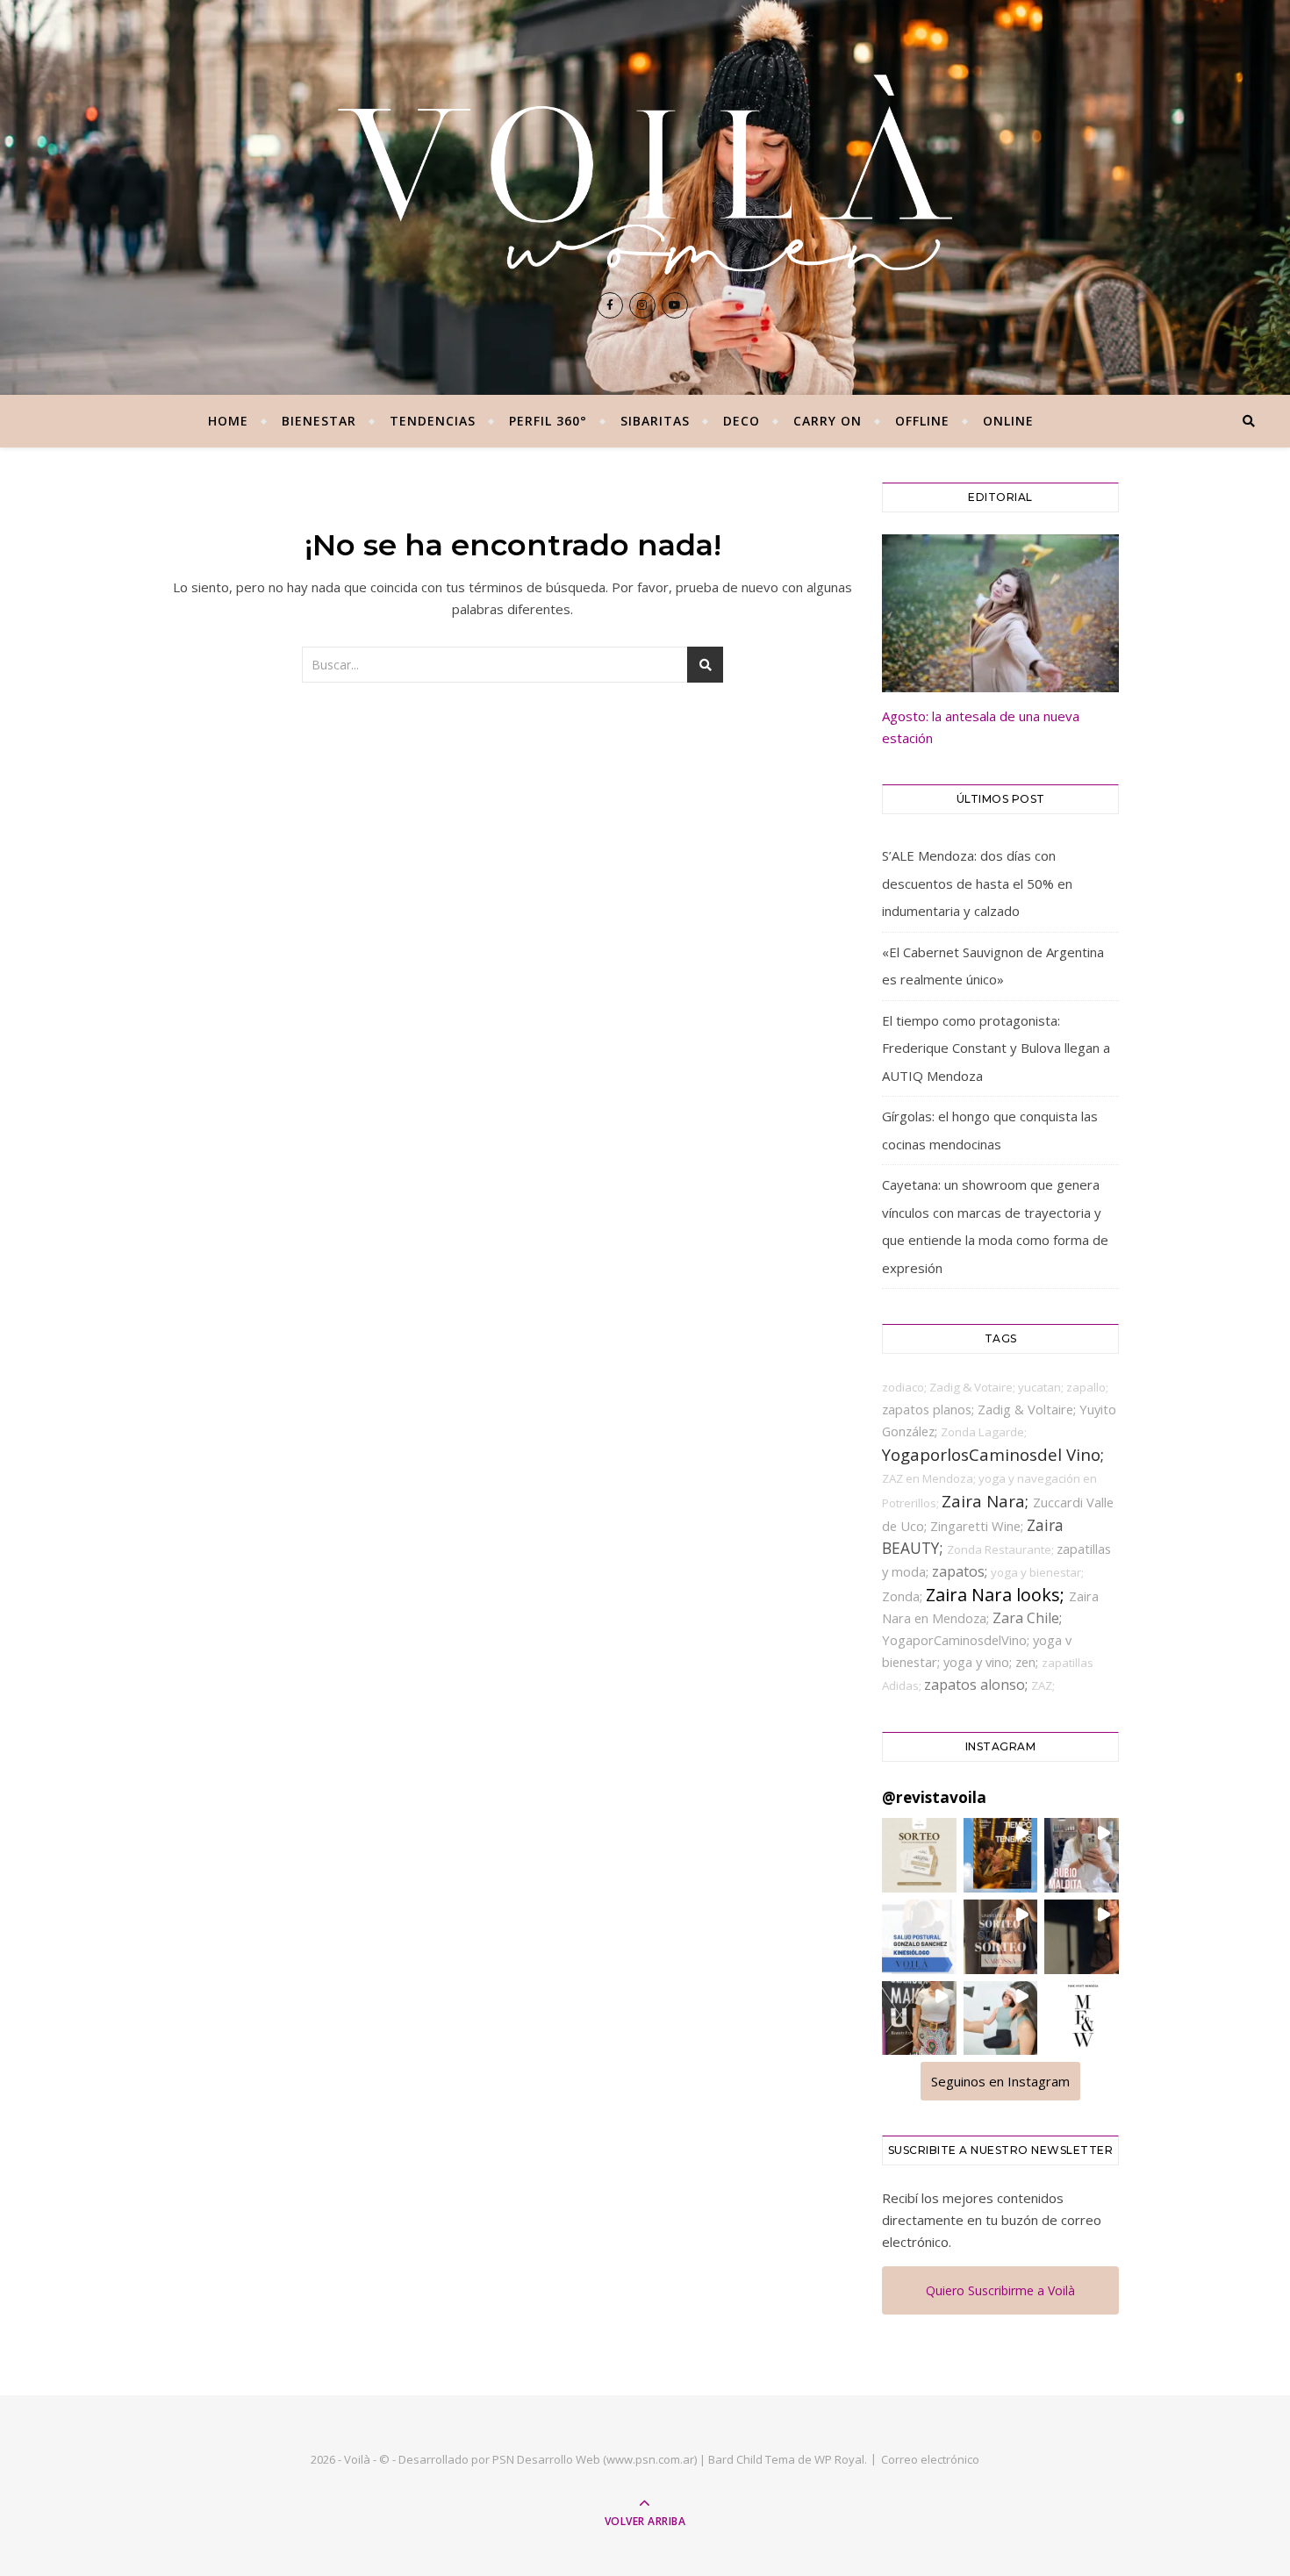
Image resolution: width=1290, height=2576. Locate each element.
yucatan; (1042, 1387)
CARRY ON (828, 421)
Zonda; (904, 1596)
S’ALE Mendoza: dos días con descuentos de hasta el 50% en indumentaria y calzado (977, 883)
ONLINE (1008, 421)
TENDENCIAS (433, 421)
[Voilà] (645, 175)
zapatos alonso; (978, 1685)
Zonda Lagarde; (984, 1432)
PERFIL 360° (548, 421)
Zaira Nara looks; (997, 1595)
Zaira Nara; (987, 1501)
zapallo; (1087, 1387)
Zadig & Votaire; (974, 1387)
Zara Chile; (1027, 1618)
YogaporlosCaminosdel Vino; (993, 1454)
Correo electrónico (930, 2459)
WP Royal (839, 2459)
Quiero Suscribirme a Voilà (1000, 2290)
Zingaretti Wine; (978, 1526)
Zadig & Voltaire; (1028, 1409)
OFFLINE (922, 421)
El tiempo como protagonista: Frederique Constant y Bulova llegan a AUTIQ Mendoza (996, 1048)
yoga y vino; (979, 1662)
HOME (228, 421)
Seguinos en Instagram (1000, 2081)
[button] (919, 1855)
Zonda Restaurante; (1002, 1549)
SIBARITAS (655, 421)
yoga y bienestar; (1037, 1572)
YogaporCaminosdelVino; (957, 1640)
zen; (1028, 1662)
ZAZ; (1043, 1685)
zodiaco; (906, 1387)
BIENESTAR (319, 421)
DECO (742, 421)
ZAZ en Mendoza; (930, 1478)
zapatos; (961, 1571)
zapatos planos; (930, 1409)
